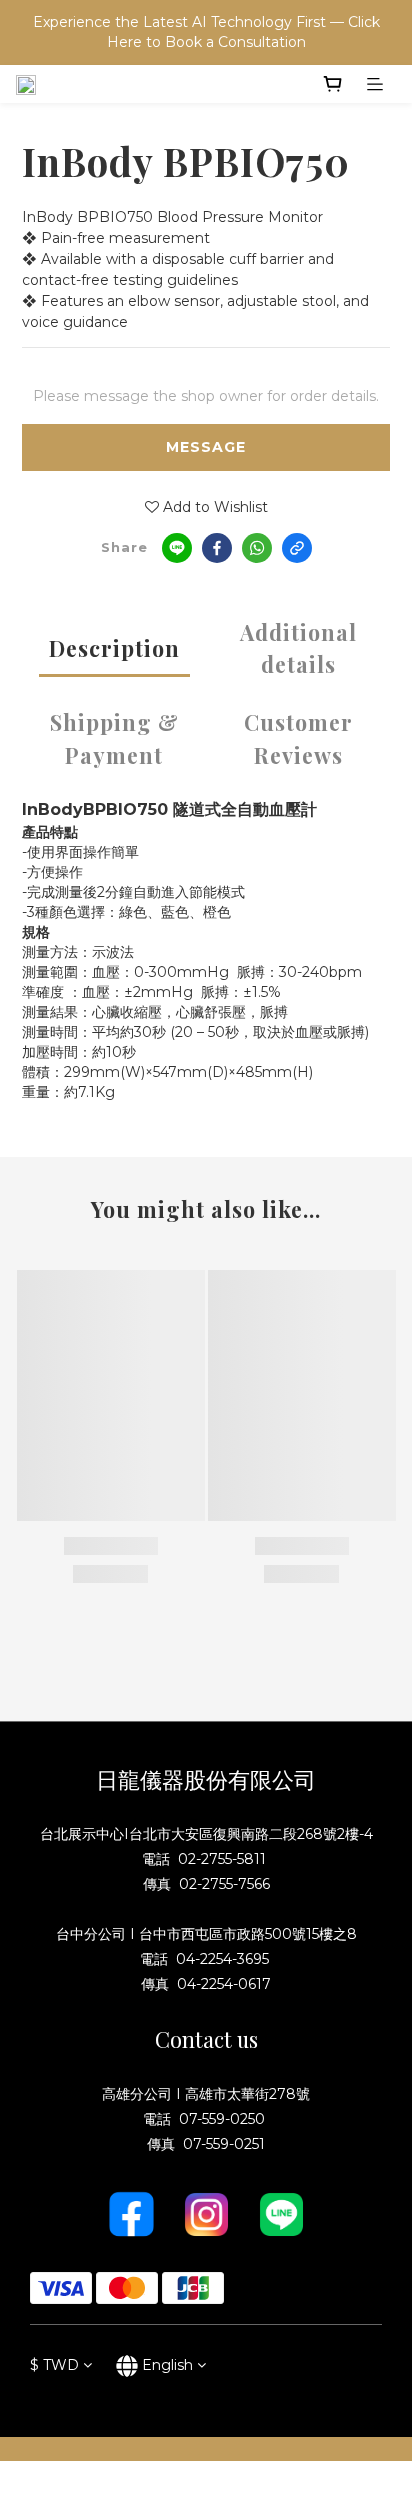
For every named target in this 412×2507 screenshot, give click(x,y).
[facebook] (217, 548)
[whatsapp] (257, 548)
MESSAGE (206, 447)
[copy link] (297, 548)
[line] (177, 548)
